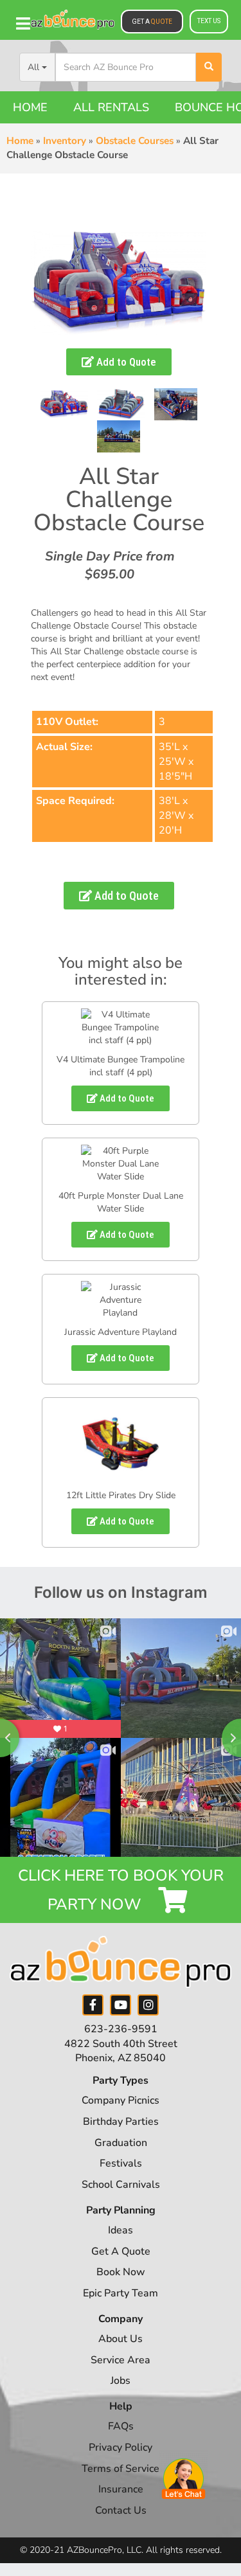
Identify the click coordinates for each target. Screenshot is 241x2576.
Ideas (121, 2230)
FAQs (121, 2426)
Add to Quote (125, 362)
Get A (152, 22)
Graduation (121, 2143)
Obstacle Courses (135, 141)
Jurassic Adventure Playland (121, 1332)
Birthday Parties (121, 2122)
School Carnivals (121, 2185)
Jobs (121, 2381)
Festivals (121, 2163)
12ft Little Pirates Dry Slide (121, 1495)
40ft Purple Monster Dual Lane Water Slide (121, 1202)
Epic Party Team (121, 2293)
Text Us (209, 21)
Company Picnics (121, 2100)
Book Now (121, 2272)
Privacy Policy (121, 2447)
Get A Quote (121, 2251)
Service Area (121, 2360)
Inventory (65, 141)
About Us (121, 2339)
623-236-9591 (121, 2029)
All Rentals (111, 107)
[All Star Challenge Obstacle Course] (64, 404)
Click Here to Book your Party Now (121, 1890)
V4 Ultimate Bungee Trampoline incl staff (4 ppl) (121, 1066)
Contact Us (121, 2510)
